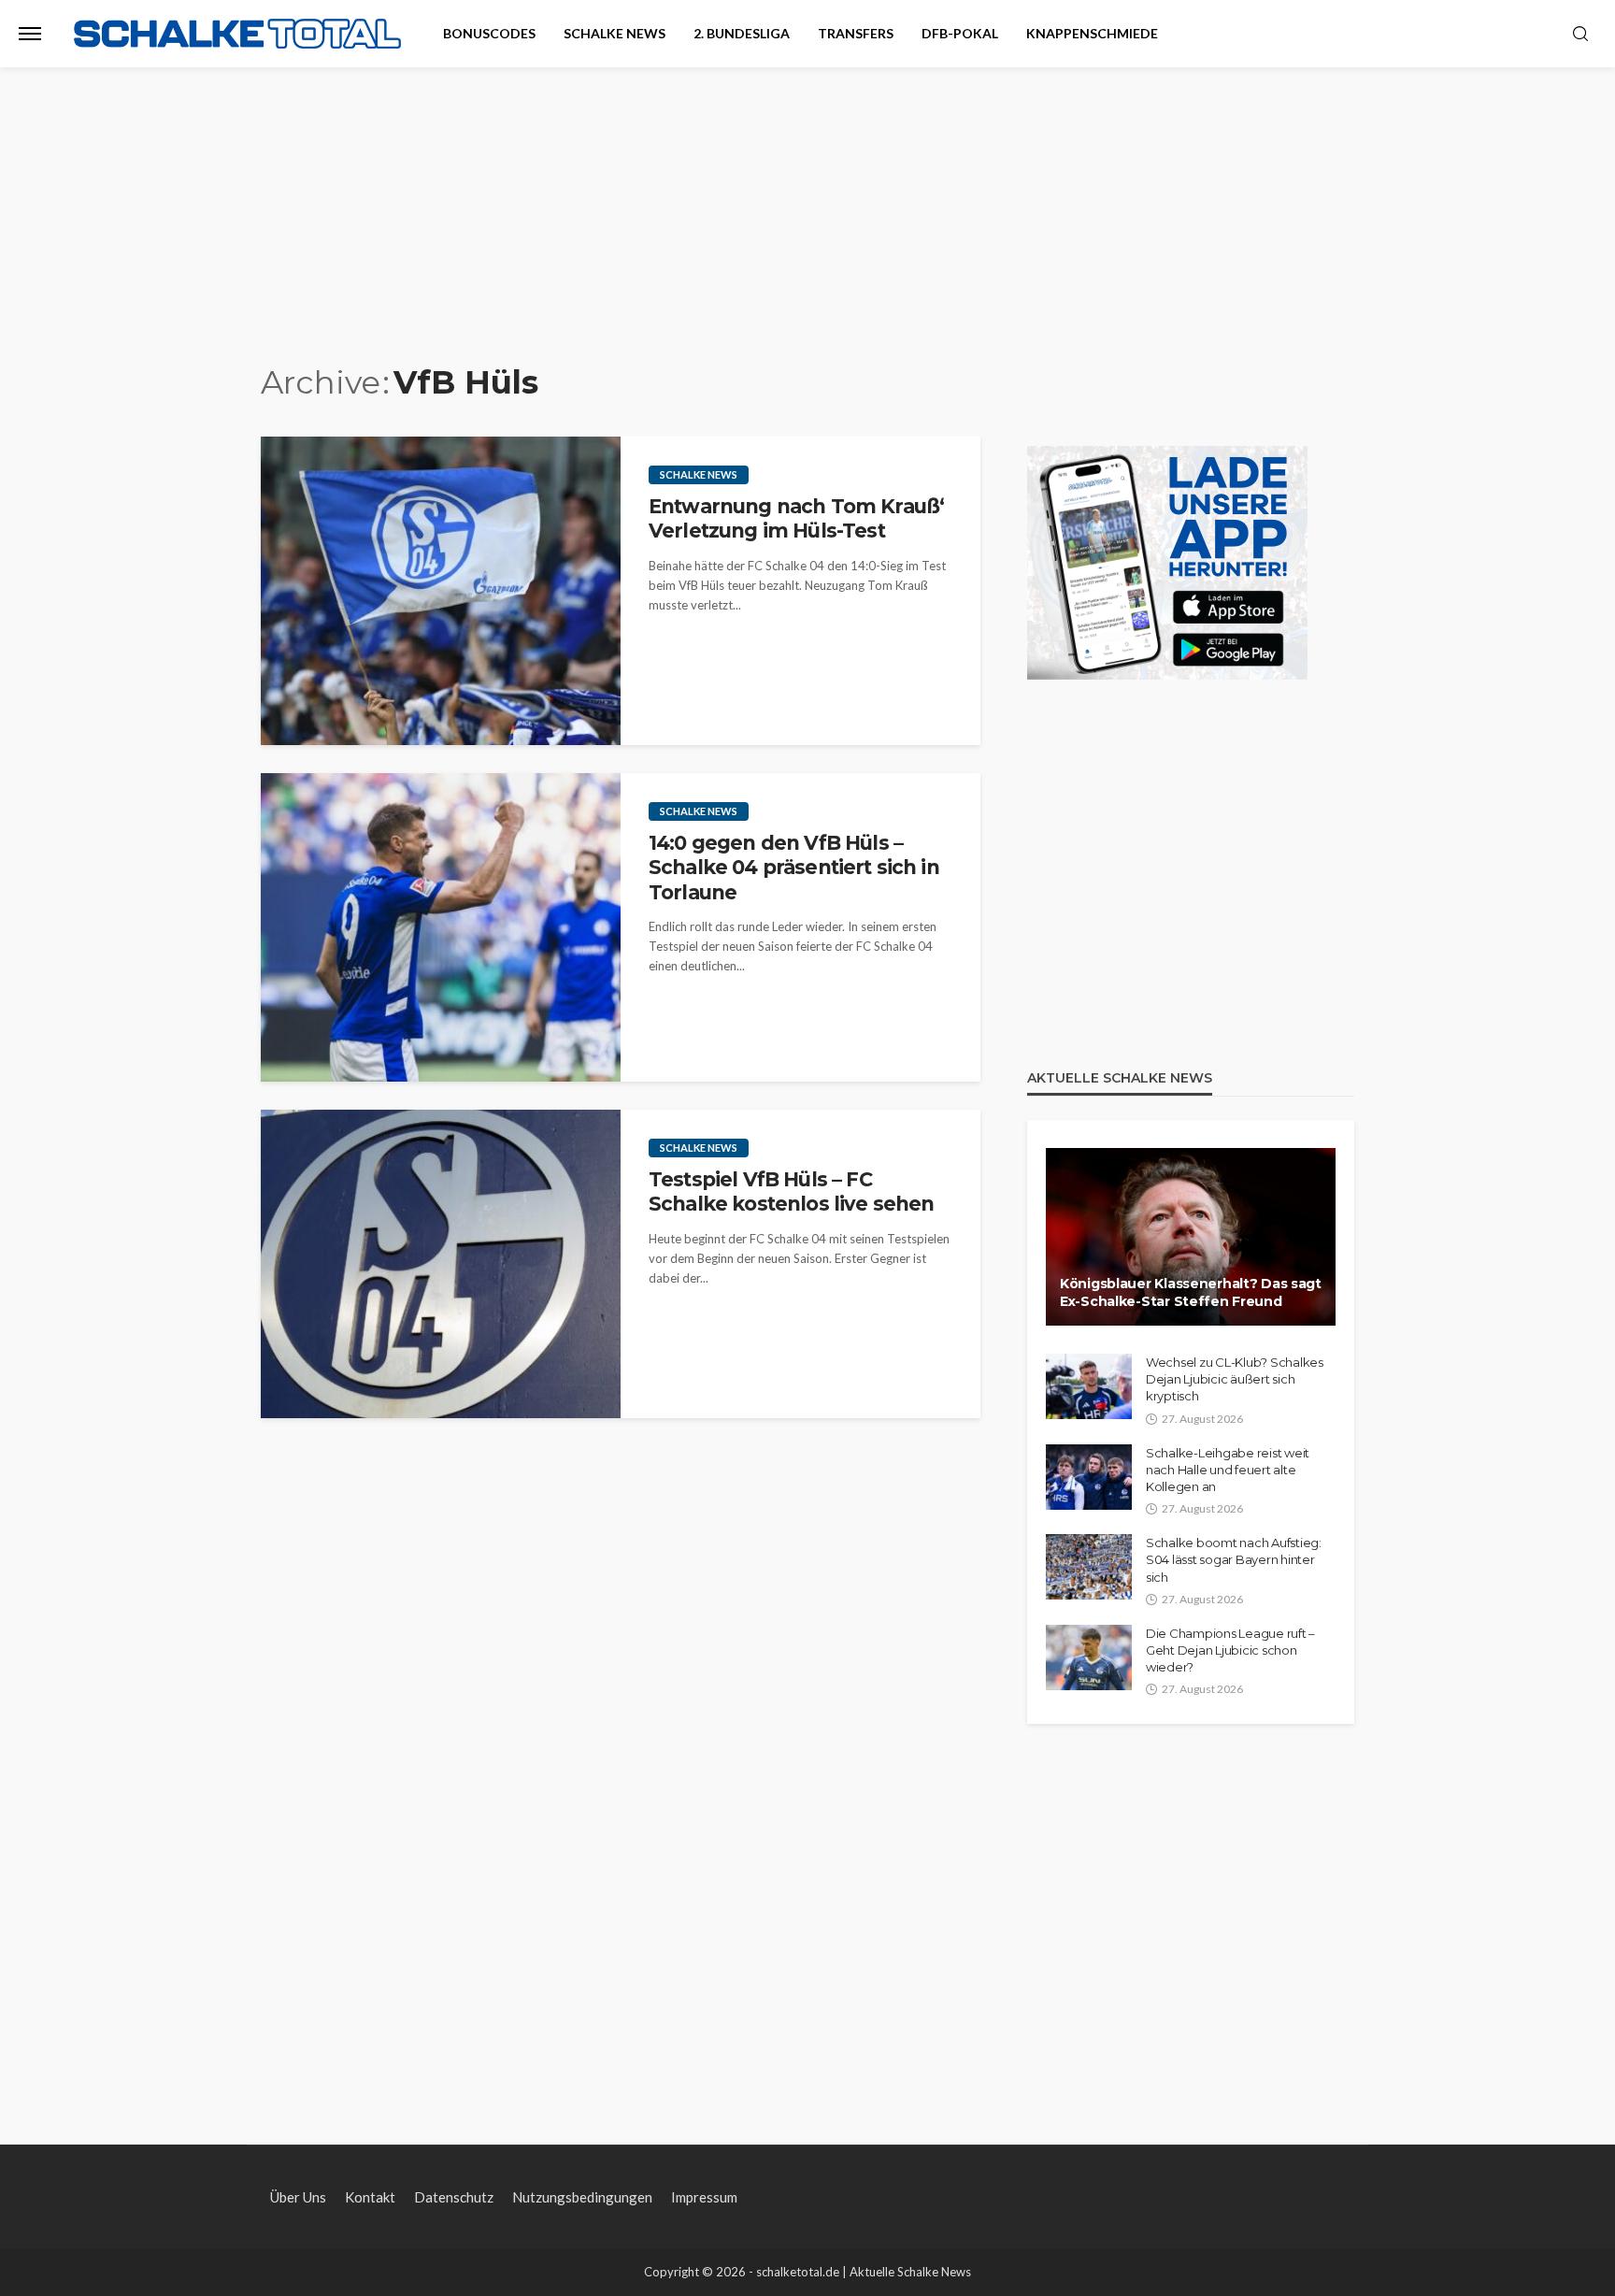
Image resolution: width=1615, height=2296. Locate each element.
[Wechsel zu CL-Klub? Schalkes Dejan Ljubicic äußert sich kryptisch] (1089, 1386)
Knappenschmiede (1092, 33)
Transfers (856, 33)
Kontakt (370, 2197)
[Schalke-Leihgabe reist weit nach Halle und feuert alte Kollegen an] (1089, 1477)
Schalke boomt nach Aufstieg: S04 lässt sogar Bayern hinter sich (1234, 1559)
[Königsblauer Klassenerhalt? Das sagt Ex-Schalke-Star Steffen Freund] (1191, 1237)
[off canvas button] (30, 34)
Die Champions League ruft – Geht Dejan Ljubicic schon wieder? (1230, 1650)
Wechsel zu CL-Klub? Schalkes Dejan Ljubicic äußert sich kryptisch (1235, 1379)
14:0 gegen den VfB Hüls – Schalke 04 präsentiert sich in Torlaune (794, 868)
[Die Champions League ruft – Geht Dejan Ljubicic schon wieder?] (1089, 1657)
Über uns (298, 2197)
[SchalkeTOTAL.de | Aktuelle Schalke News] (237, 34)
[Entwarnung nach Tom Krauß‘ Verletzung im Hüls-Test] (441, 591)
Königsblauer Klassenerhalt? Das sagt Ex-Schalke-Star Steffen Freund (1191, 1293)
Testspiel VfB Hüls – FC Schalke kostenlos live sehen (791, 1191)
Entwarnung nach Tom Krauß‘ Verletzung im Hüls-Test (796, 518)
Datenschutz (454, 2197)
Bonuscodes (489, 33)
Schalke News (615, 33)
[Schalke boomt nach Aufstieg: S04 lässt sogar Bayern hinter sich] (1089, 1567)
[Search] (1580, 35)
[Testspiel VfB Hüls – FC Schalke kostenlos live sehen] (441, 1264)
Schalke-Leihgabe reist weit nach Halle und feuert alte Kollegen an (1228, 1470)
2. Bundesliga (742, 33)
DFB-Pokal (960, 33)
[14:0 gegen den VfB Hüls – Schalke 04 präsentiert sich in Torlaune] (441, 927)
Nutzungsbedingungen (582, 2197)
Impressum (704, 2197)
